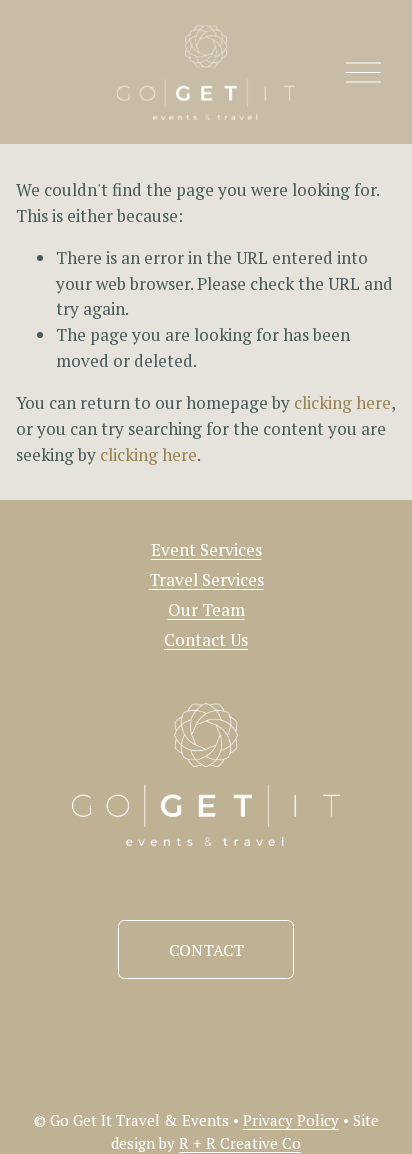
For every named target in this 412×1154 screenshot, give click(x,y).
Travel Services (206, 579)
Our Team (206, 609)
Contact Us (206, 639)
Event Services (206, 549)
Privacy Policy (291, 1120)
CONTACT (206, 950)
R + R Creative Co (240, 1143)
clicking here (342, 402)
